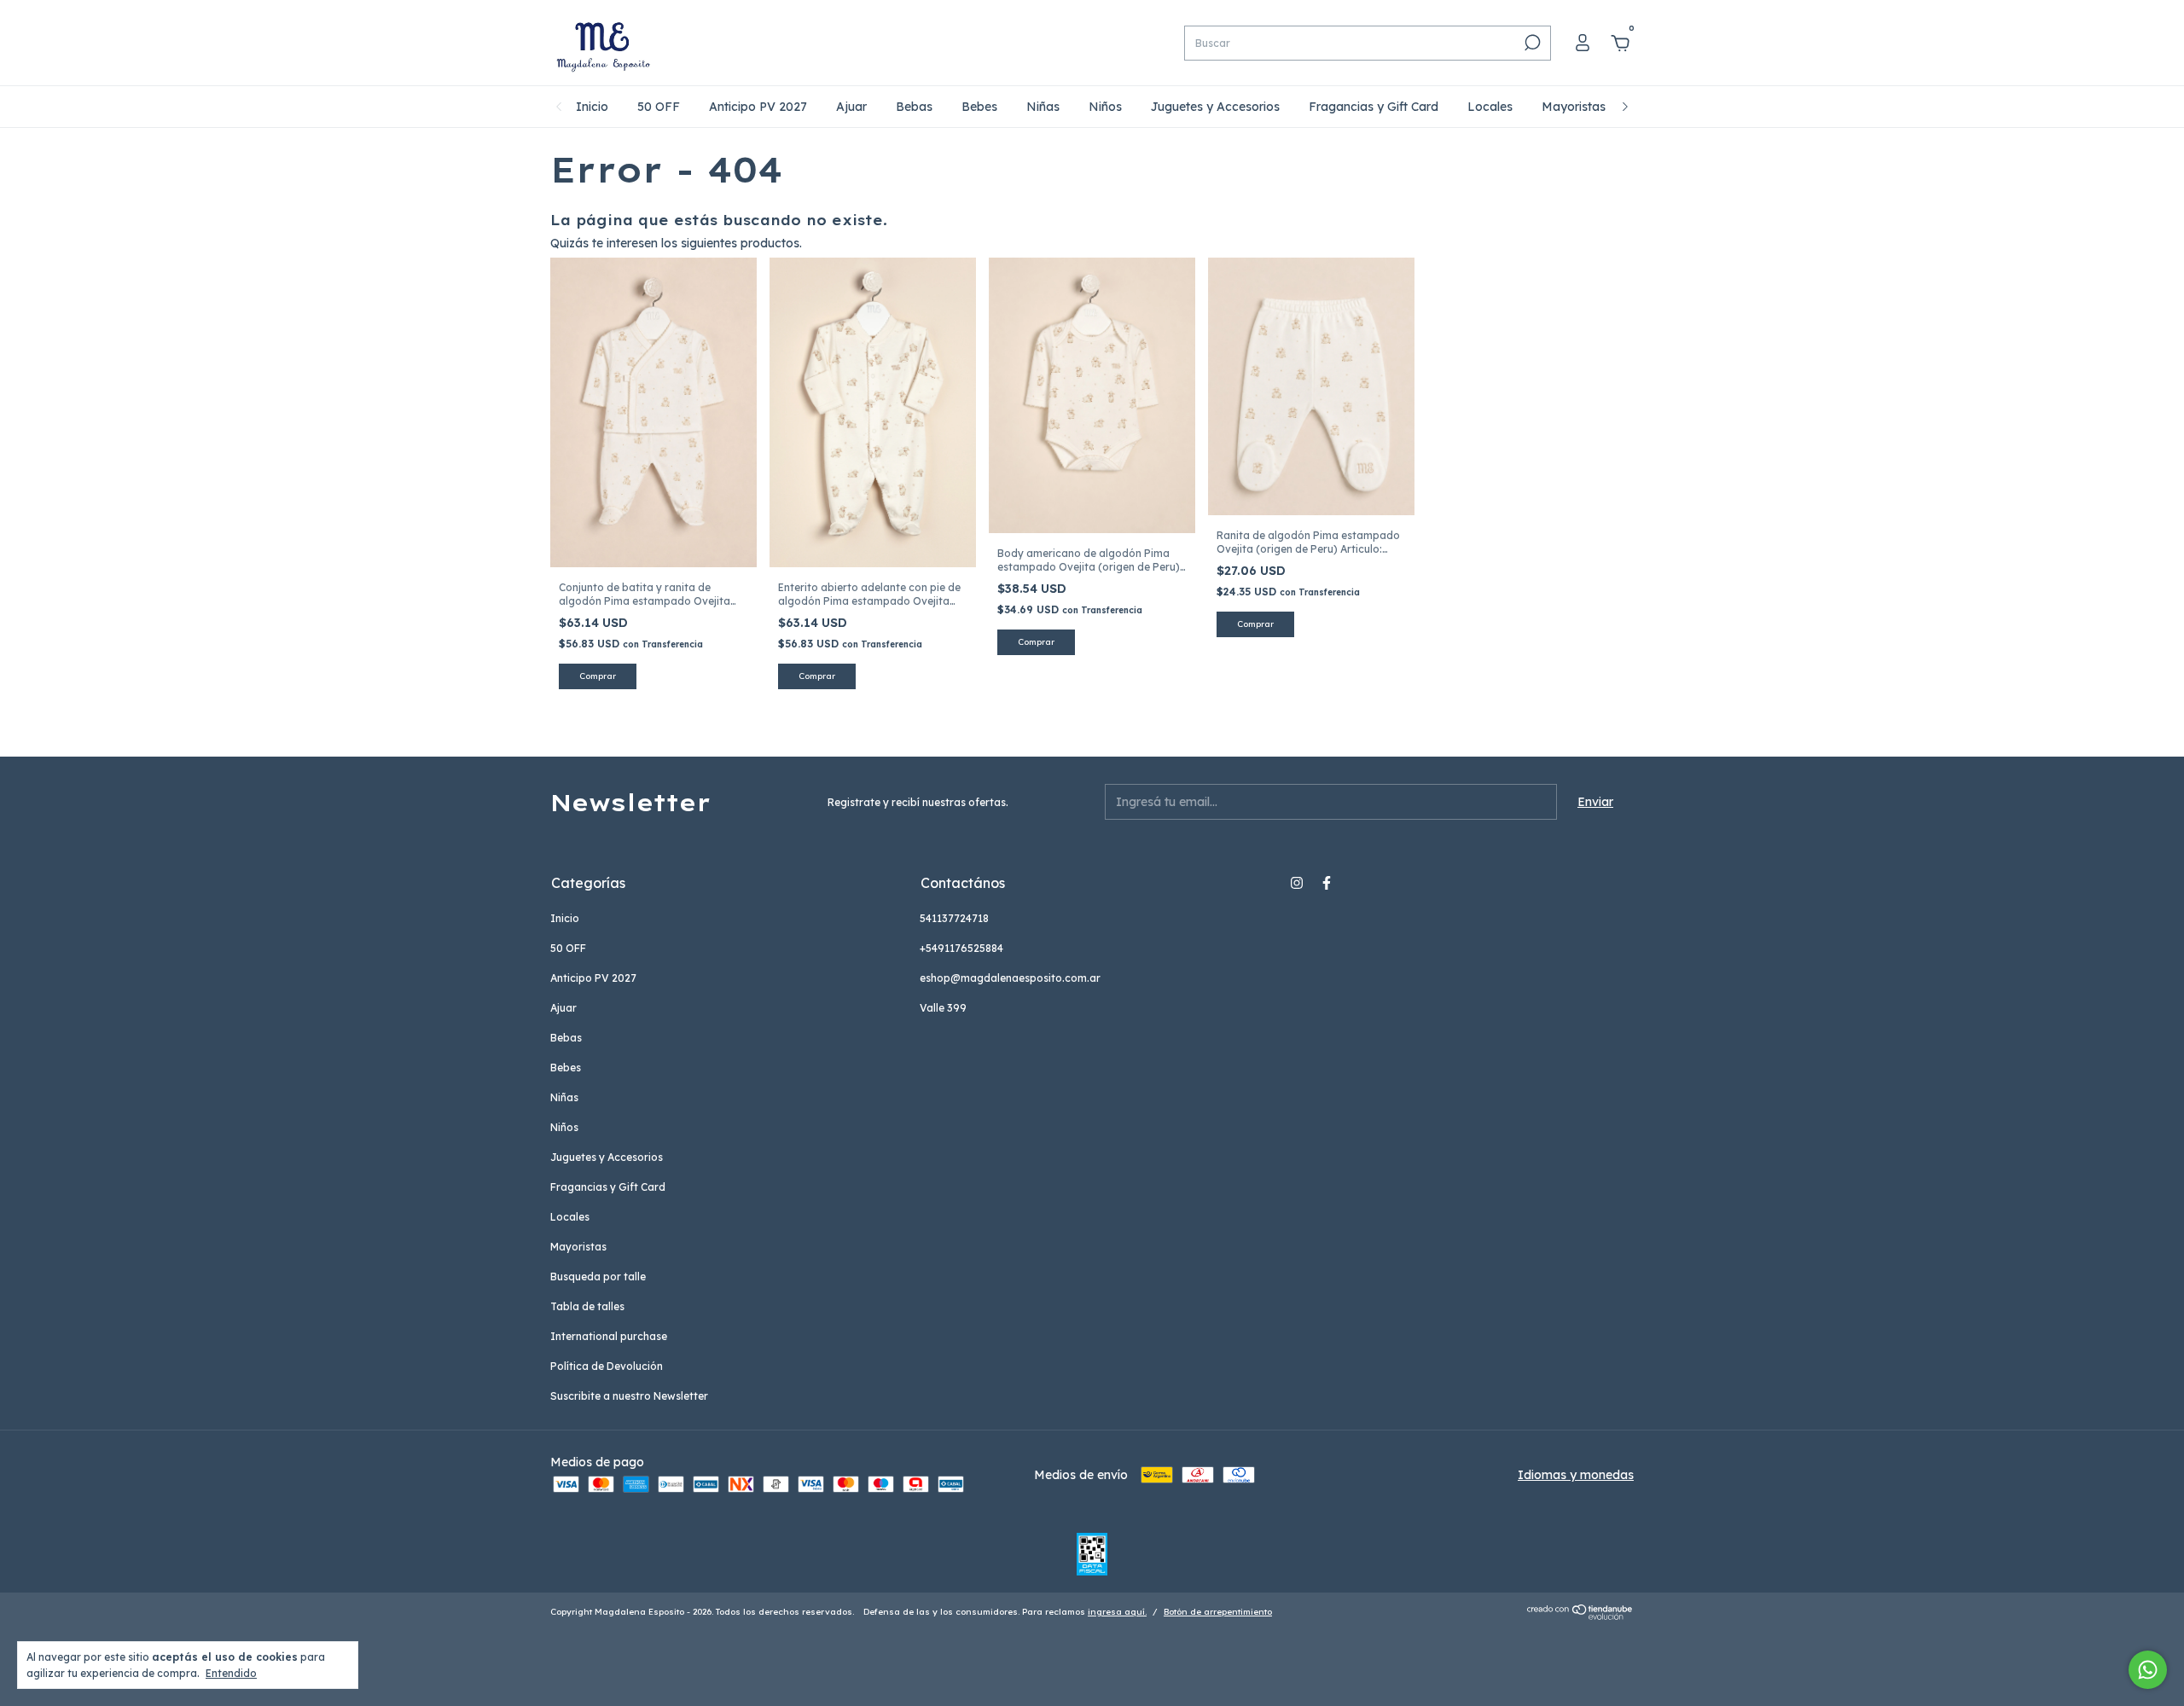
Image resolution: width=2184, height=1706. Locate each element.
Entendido (231, 1673)
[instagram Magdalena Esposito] (1297, 883)
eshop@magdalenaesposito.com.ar (1010, 978)
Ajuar (851, 107)
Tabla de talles (587, 1306)
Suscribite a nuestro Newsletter (629, 1396)
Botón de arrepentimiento (1218, 1612)
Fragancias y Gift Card (1374, 107)
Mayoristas (1574, 107)
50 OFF (659, 107)
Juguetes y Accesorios (1215, 107)
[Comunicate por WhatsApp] (2148, 1670)
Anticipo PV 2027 (758, 107)
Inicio (592, 107)
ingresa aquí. (1117, 1612)
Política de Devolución (607, 1366)
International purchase (609, 1336)
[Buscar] (1531, 43)
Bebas (914, 107)
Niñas (1043, 107)
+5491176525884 (961, 948)
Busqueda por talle (598, 1277)
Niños (1105, 107)
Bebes (979, 107)
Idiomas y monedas (1576, 1475)
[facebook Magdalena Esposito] (1327, 883)
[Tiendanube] (1580, 1616)
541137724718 (954, 918)
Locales (1490, 107)
